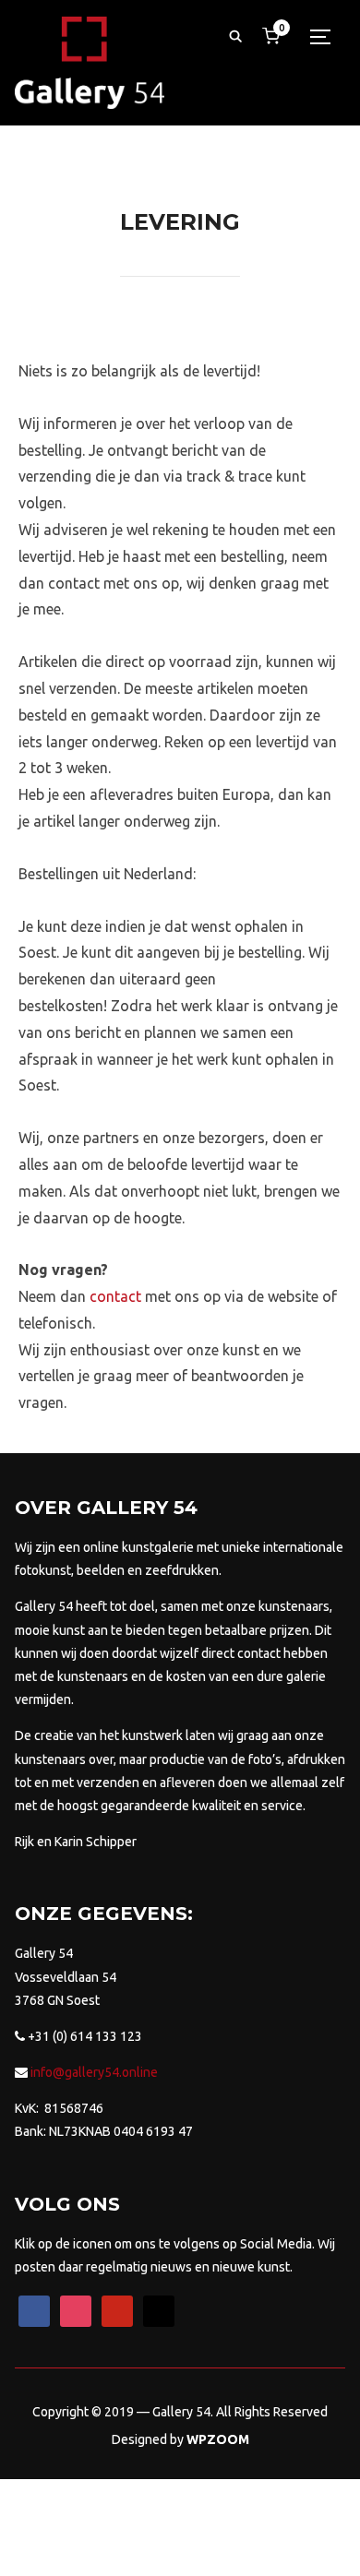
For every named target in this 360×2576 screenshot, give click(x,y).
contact (115, 1296)
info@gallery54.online (93, 2072)
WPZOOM (218, 2439)
